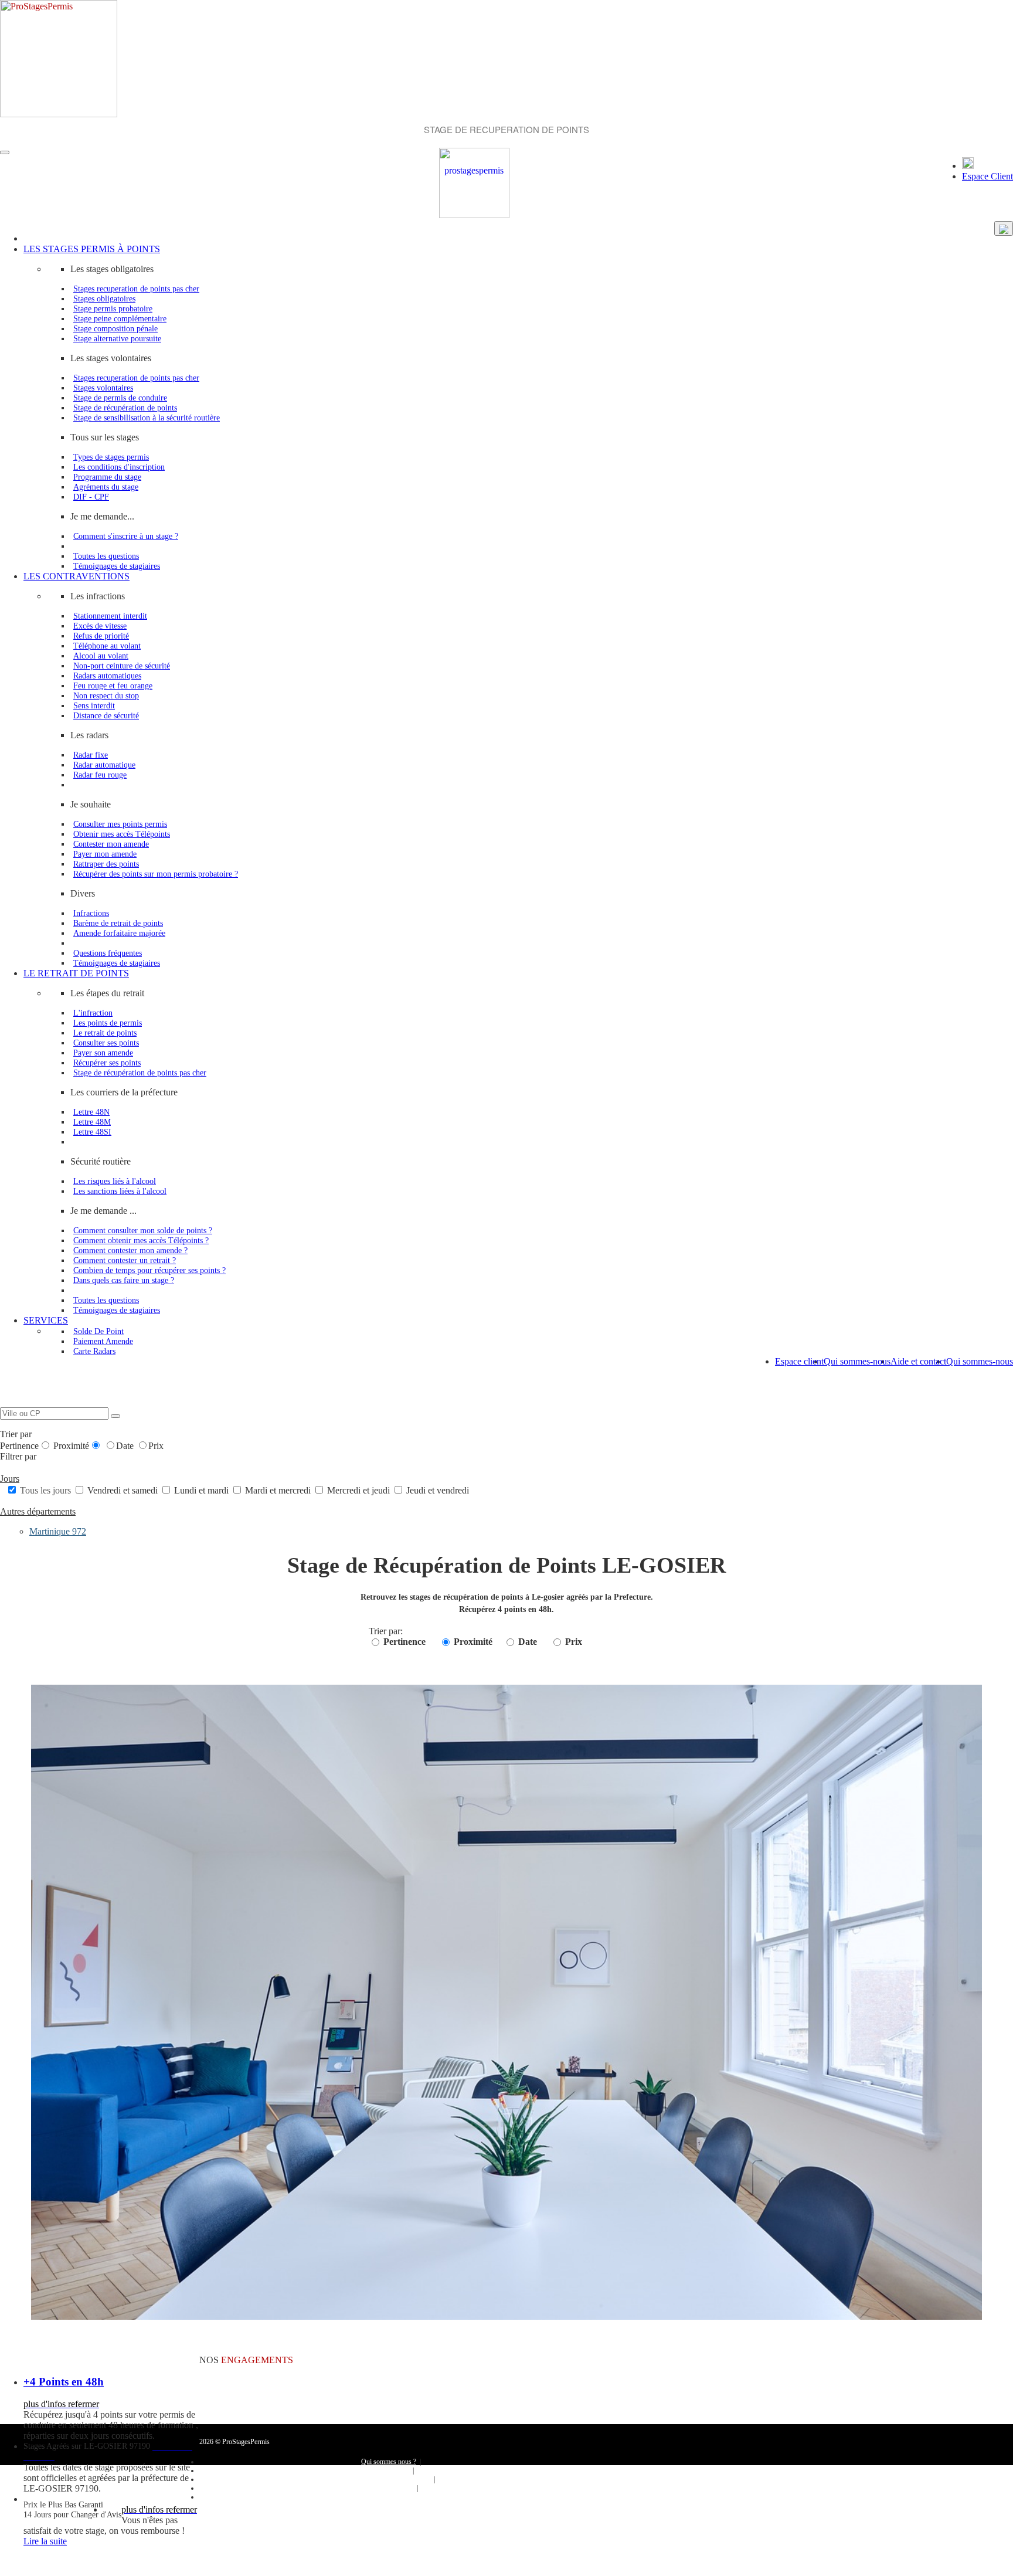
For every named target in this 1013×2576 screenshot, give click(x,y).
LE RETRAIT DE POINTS (76, 973)
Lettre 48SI (92, 1132)
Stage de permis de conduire (120, 398)
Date (126, 1446)
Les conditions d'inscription (119, 467)
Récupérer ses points (107, 1063)
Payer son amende (103, 1053)
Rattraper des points (106, 864)
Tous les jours (45, 1490)
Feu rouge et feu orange (113, 685)
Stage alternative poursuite (117, 338)
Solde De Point (98, 1331)
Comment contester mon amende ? (130, 1250)
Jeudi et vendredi (436, 1490)
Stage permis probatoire (113, 308)
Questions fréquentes (108, 953)
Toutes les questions (106, 556)
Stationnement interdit (110, 616)
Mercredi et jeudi (358, 1490)
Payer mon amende (105, 854)
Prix (156, 1446)
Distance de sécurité (106, 715)
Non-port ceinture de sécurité (122, 666)
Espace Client (987, 176)
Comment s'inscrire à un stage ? (126, 536)
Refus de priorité (101, 636)
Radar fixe (91, 755)
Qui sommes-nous (980, 1361)
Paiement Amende (103, 1341)
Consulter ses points (106, 1043)
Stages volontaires (103, 388)
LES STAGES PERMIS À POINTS (92, 249)
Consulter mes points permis (120, 824)
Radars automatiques (107, 676)
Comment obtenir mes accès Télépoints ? (141, 1240)
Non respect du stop (106, 695)
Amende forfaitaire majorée (119, 933)
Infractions (91, 913)
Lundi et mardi (201, 1490)
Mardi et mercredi (278, 1490)
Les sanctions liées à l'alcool (120, 1191)
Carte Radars (94, 1351)
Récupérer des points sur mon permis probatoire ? (156, 874)
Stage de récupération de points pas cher (140, 1073)
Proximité (71, 1446)
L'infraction (93, 1013)
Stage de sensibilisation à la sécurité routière (147, 418)
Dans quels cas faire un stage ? (124, 1280)
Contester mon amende (111, 844)
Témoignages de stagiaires (117, 566)
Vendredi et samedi (123, 1490)
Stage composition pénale (115, 328)
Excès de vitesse (100, 626)
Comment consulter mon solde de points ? (143, 1230)
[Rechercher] (115, 1416)
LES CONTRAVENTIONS (77, 576)
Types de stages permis (111, 457)
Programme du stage (107, 477)
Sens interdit (94, 705)
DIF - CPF (91, 497)
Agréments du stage (106, 487)
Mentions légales (388, 2488)
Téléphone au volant (107, 646)
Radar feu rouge (100, 775)
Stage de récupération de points (125, 408)
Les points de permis (108, 1023)
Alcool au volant (101, 656)
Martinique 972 (58, 1531)
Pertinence (19, 1446)
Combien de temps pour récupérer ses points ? (149, 1270)
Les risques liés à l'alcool (115, 1181)
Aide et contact (918, 1361)
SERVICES (46, 1320)
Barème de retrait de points (118, 923)
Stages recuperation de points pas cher (136, 289)
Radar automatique (104, 765)
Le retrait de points (105, 1033)
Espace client (799, 1361)
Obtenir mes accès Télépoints (122, 834)
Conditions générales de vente (389, 2479)
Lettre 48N (91, 1112)
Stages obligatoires (104, 298)
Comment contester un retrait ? (125, 1260)
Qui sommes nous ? (389, 2462)
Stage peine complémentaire (120, 318)
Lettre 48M (92, 1122)
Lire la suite (45, 2541)
